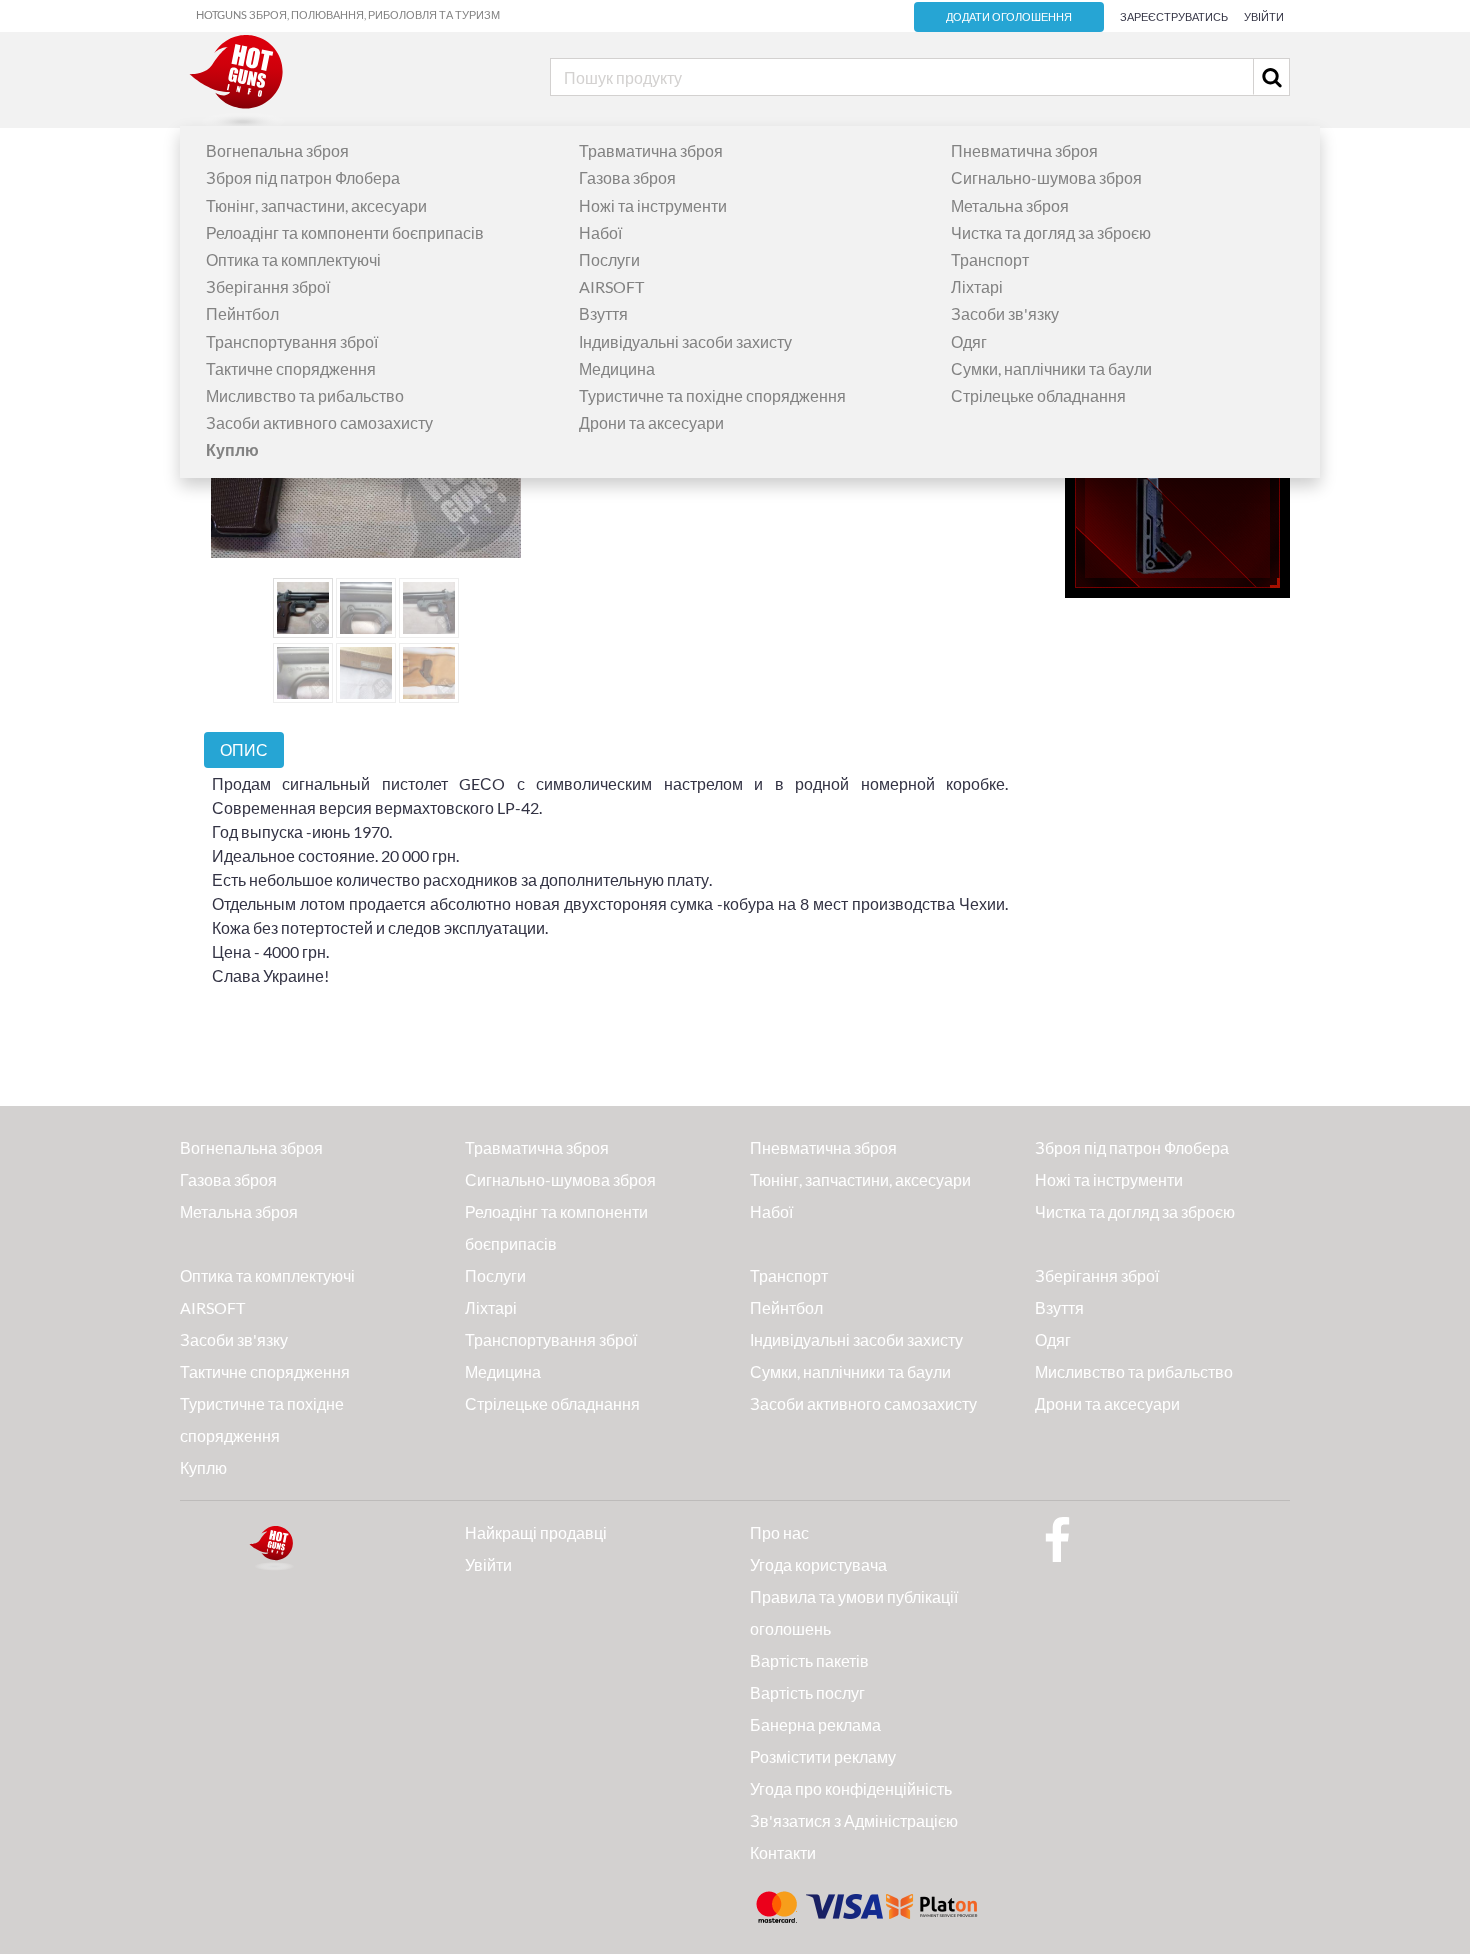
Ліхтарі (977, 286)
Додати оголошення (1009, 17)
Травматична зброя (651, 150)
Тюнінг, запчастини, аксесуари (316, 205)
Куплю (203, 1467)
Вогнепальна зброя (277, 150)
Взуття (603, 313)
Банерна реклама (815, 1724)
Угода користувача (818, 1564)
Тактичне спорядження (291, 368)
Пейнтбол (242, 313)
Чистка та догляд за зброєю (1051, 232)
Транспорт (990, 259)
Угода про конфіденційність (851, 1788)
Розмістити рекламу (823, 1756)
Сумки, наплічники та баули (1051, 368)
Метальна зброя (1010, 205)
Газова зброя (627, 177)
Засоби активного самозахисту (319, 422)
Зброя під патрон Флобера (303, 177)
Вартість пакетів (809, 1660)
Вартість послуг (807, 1692)
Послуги (609, 259)
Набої (600, 232)
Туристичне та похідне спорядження (712, 395)
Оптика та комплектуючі (293, 259)
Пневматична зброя (1024, 150)
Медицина (617, 368)
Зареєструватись (1174, 16)
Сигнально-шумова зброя (1046, 177)
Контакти (783, 1852)
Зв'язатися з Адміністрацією (854, 1820)
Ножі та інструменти (653, 205)
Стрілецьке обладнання (1038, 395)
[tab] (244, 749)
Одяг (969, 341)
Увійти (1264, 16)
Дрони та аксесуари (651, 422)
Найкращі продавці (536, 1532)
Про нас (779, 1532)
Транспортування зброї (292, 341)
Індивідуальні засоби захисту (685, 341)
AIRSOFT (611, 286)
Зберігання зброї (268, 286)
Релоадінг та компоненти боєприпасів (345, 232)
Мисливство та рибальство (305, 395)
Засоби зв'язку (1005, 313)
